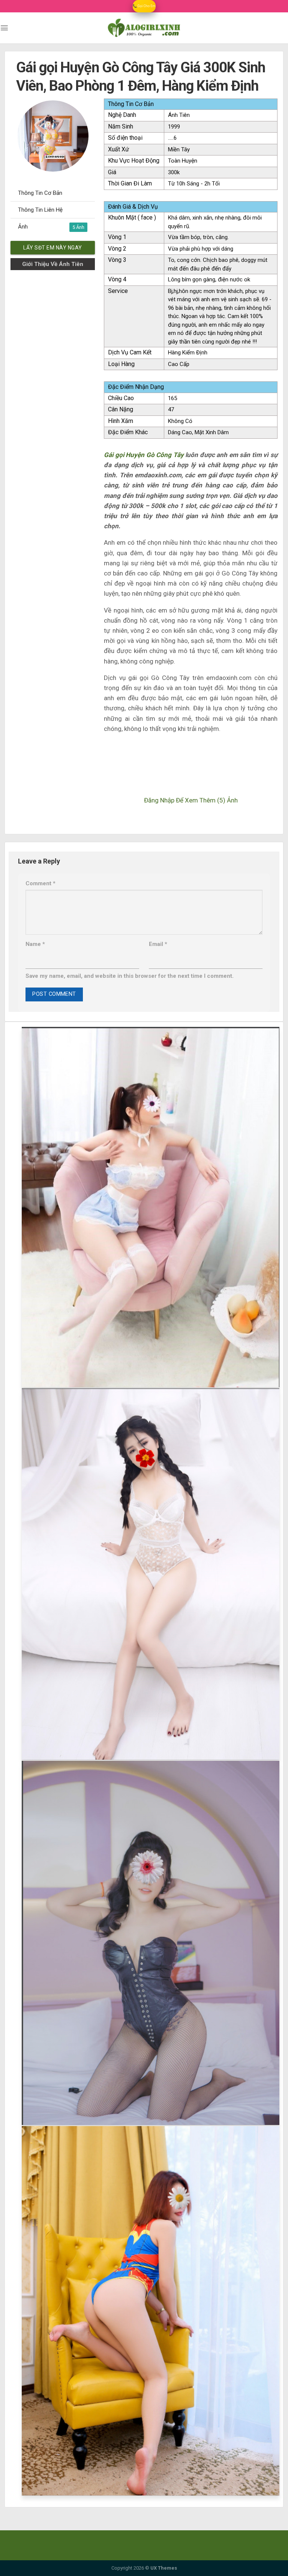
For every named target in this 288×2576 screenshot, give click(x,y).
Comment (40, 883)
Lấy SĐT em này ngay (53, 248)
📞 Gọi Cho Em (144, 6)
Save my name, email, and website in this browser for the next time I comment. (130, 976)
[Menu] (4, 28)
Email (158, 944)
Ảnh (47, 227)
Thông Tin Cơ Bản (40, 193)
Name (35, 944)
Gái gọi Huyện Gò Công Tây (144, 455)
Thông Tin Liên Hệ (40, 210)
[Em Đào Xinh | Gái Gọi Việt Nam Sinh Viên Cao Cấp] (144, 28)
